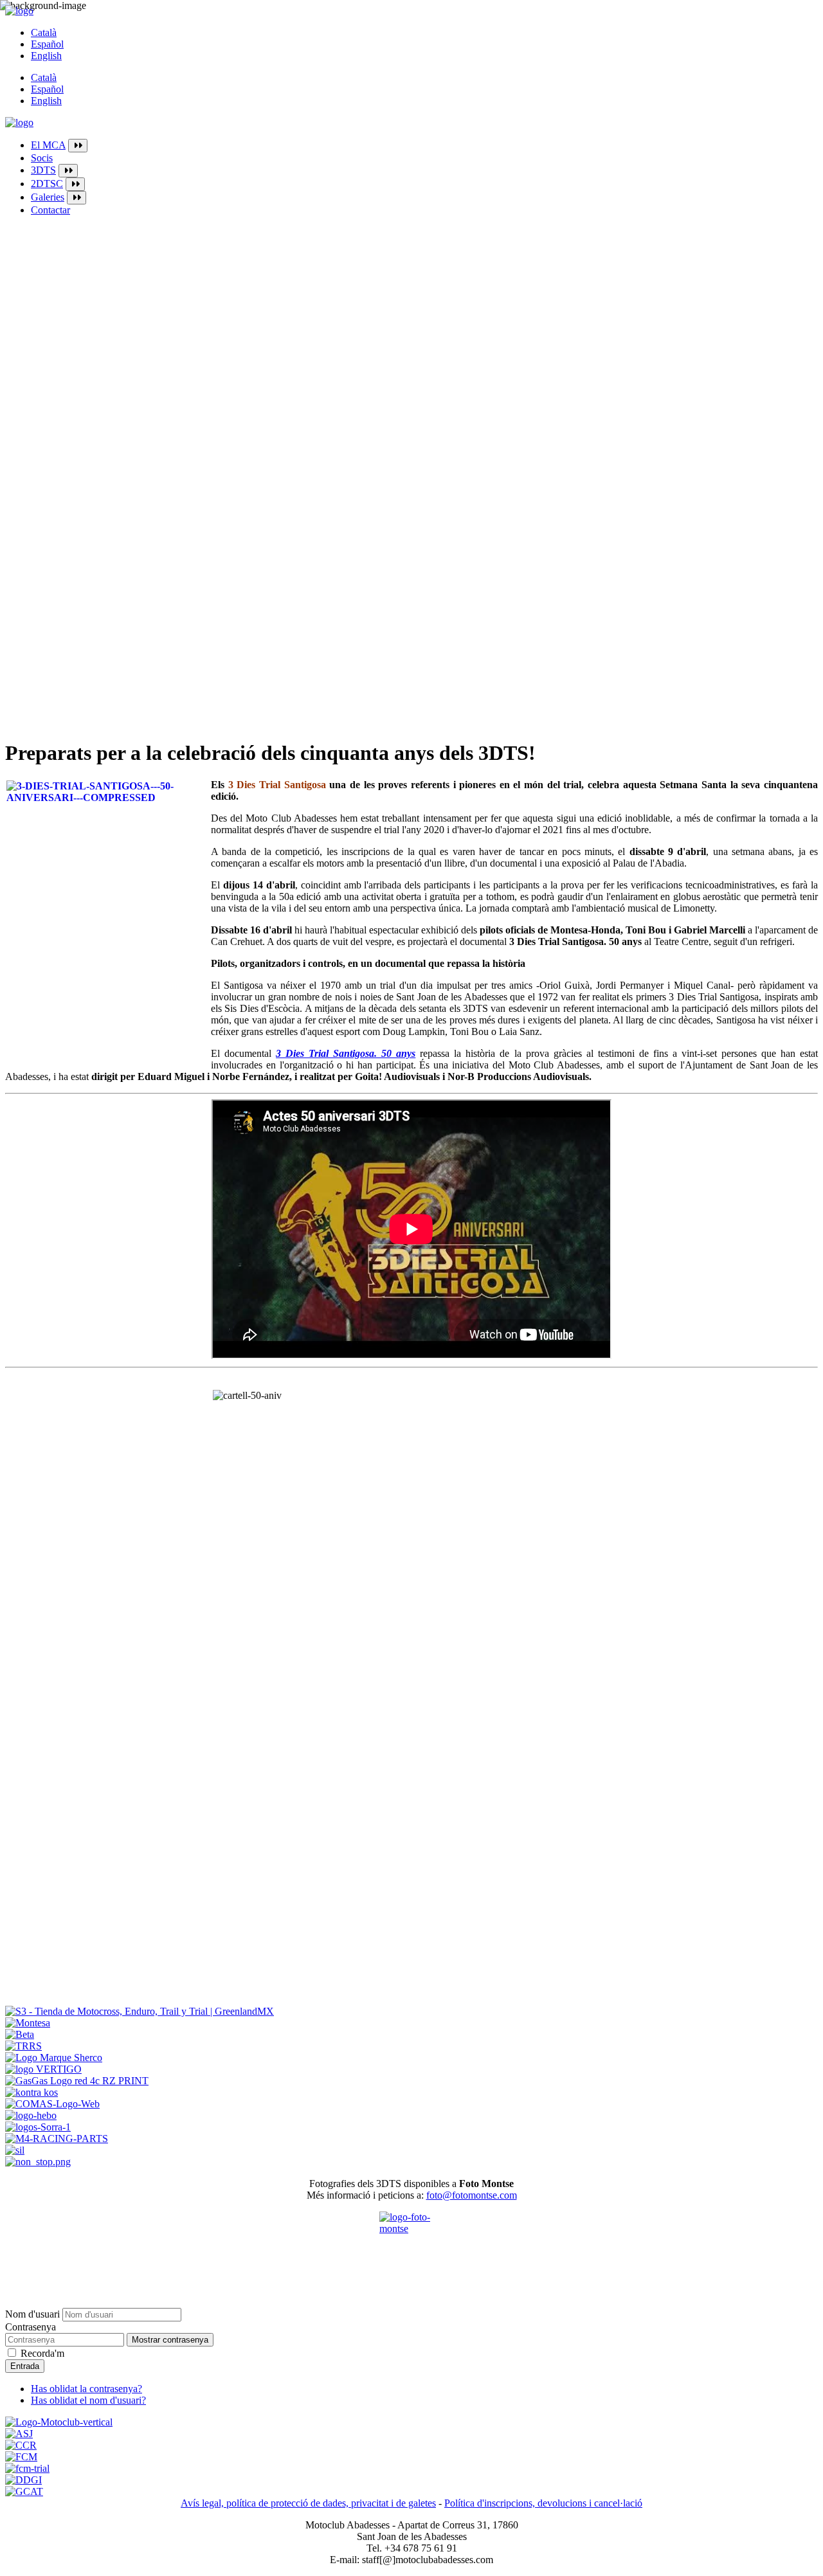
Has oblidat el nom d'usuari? (88, 2400)
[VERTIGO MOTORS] (43, 2069)
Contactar (50, 210)
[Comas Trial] (52, 2104)
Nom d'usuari (32, 2314)
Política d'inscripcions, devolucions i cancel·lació (543, 2503)
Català (44, 32)
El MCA (48, 145)
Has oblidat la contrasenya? (86, 2389)
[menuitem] (424, 146)
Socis (42, 158)
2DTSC (47, 184)
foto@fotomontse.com (472, 2195)
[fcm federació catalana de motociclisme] (21, 2457)
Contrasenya (31, 2327)
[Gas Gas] (77, 2081)
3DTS (43, 170)
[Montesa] (28, 2023)
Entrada (25, 2366)
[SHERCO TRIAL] (54, 2058)
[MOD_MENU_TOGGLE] (78, 146)
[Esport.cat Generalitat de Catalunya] (24, 2491)
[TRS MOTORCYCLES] (23, 2046)
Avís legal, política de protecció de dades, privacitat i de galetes (308, 2503)
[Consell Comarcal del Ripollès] (21, 2445)
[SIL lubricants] (15, 2150)
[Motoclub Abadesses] (59, 2422)
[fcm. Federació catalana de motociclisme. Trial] (27, 2468)
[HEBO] (31, 2115)
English (46, 56)
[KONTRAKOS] (32, 2092)
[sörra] (38, 2127)
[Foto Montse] (411, 2244)
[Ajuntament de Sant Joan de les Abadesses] (19, 2434)
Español (47, 44)
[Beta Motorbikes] (20, 2034)
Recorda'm (42, 2353)
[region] (411, 670)
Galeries (48, 197)
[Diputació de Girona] (23, 2480)
